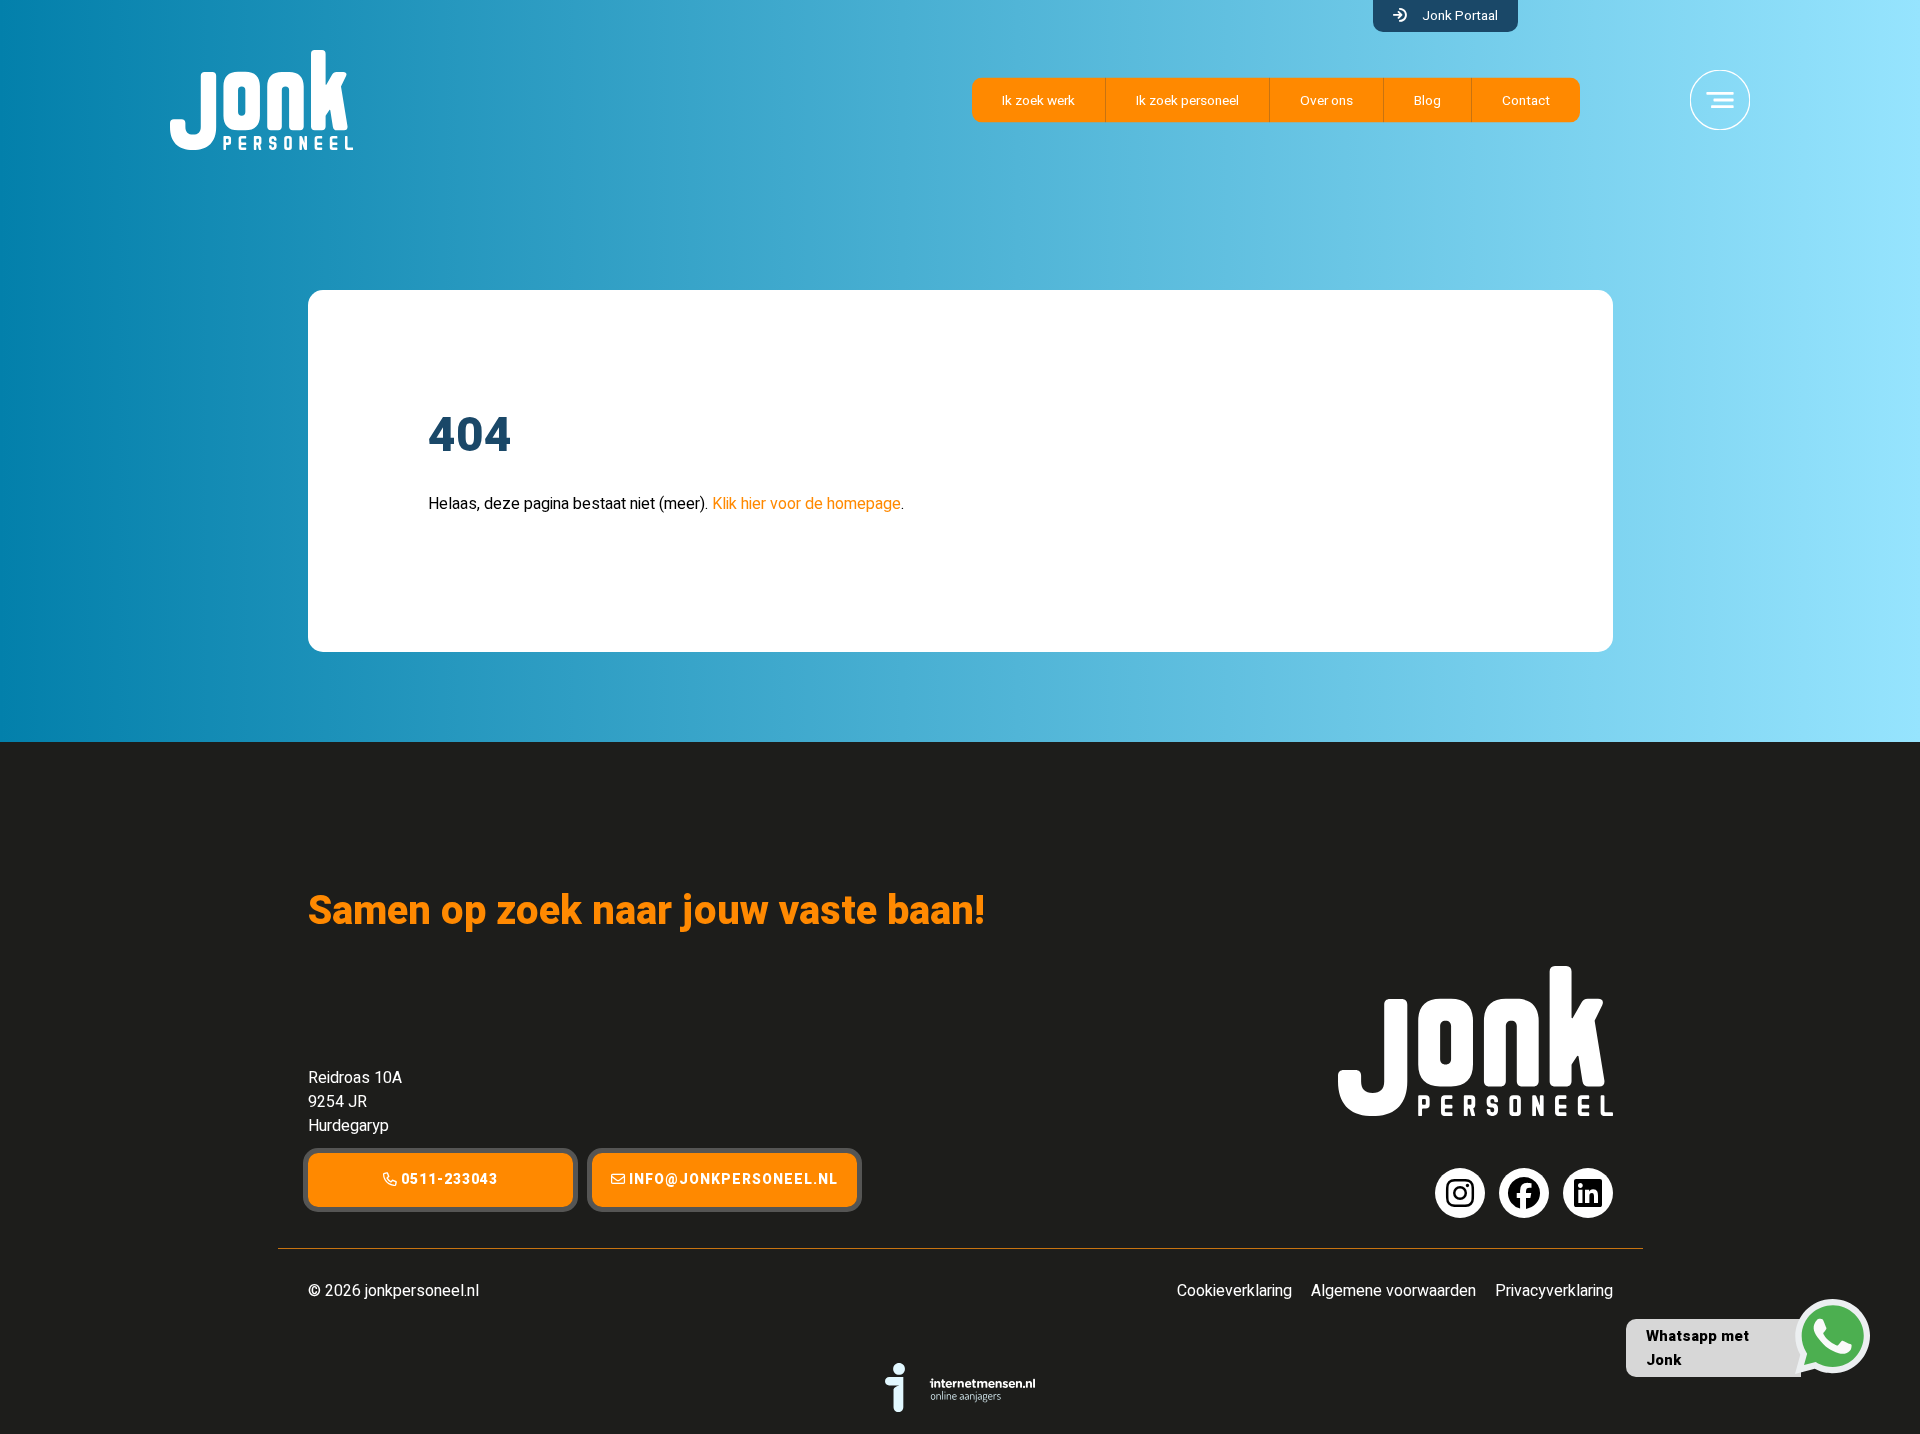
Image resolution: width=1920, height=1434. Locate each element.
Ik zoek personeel (1187, 101)
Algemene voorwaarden (1393, 1291)
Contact (1526, 101)
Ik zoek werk (1038, 101)
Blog (1427, 101)
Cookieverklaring (1234, 1291)
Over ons (1326, 101)
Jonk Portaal (1460, 16)
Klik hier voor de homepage (806, 504)
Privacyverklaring (1554, 1291)
